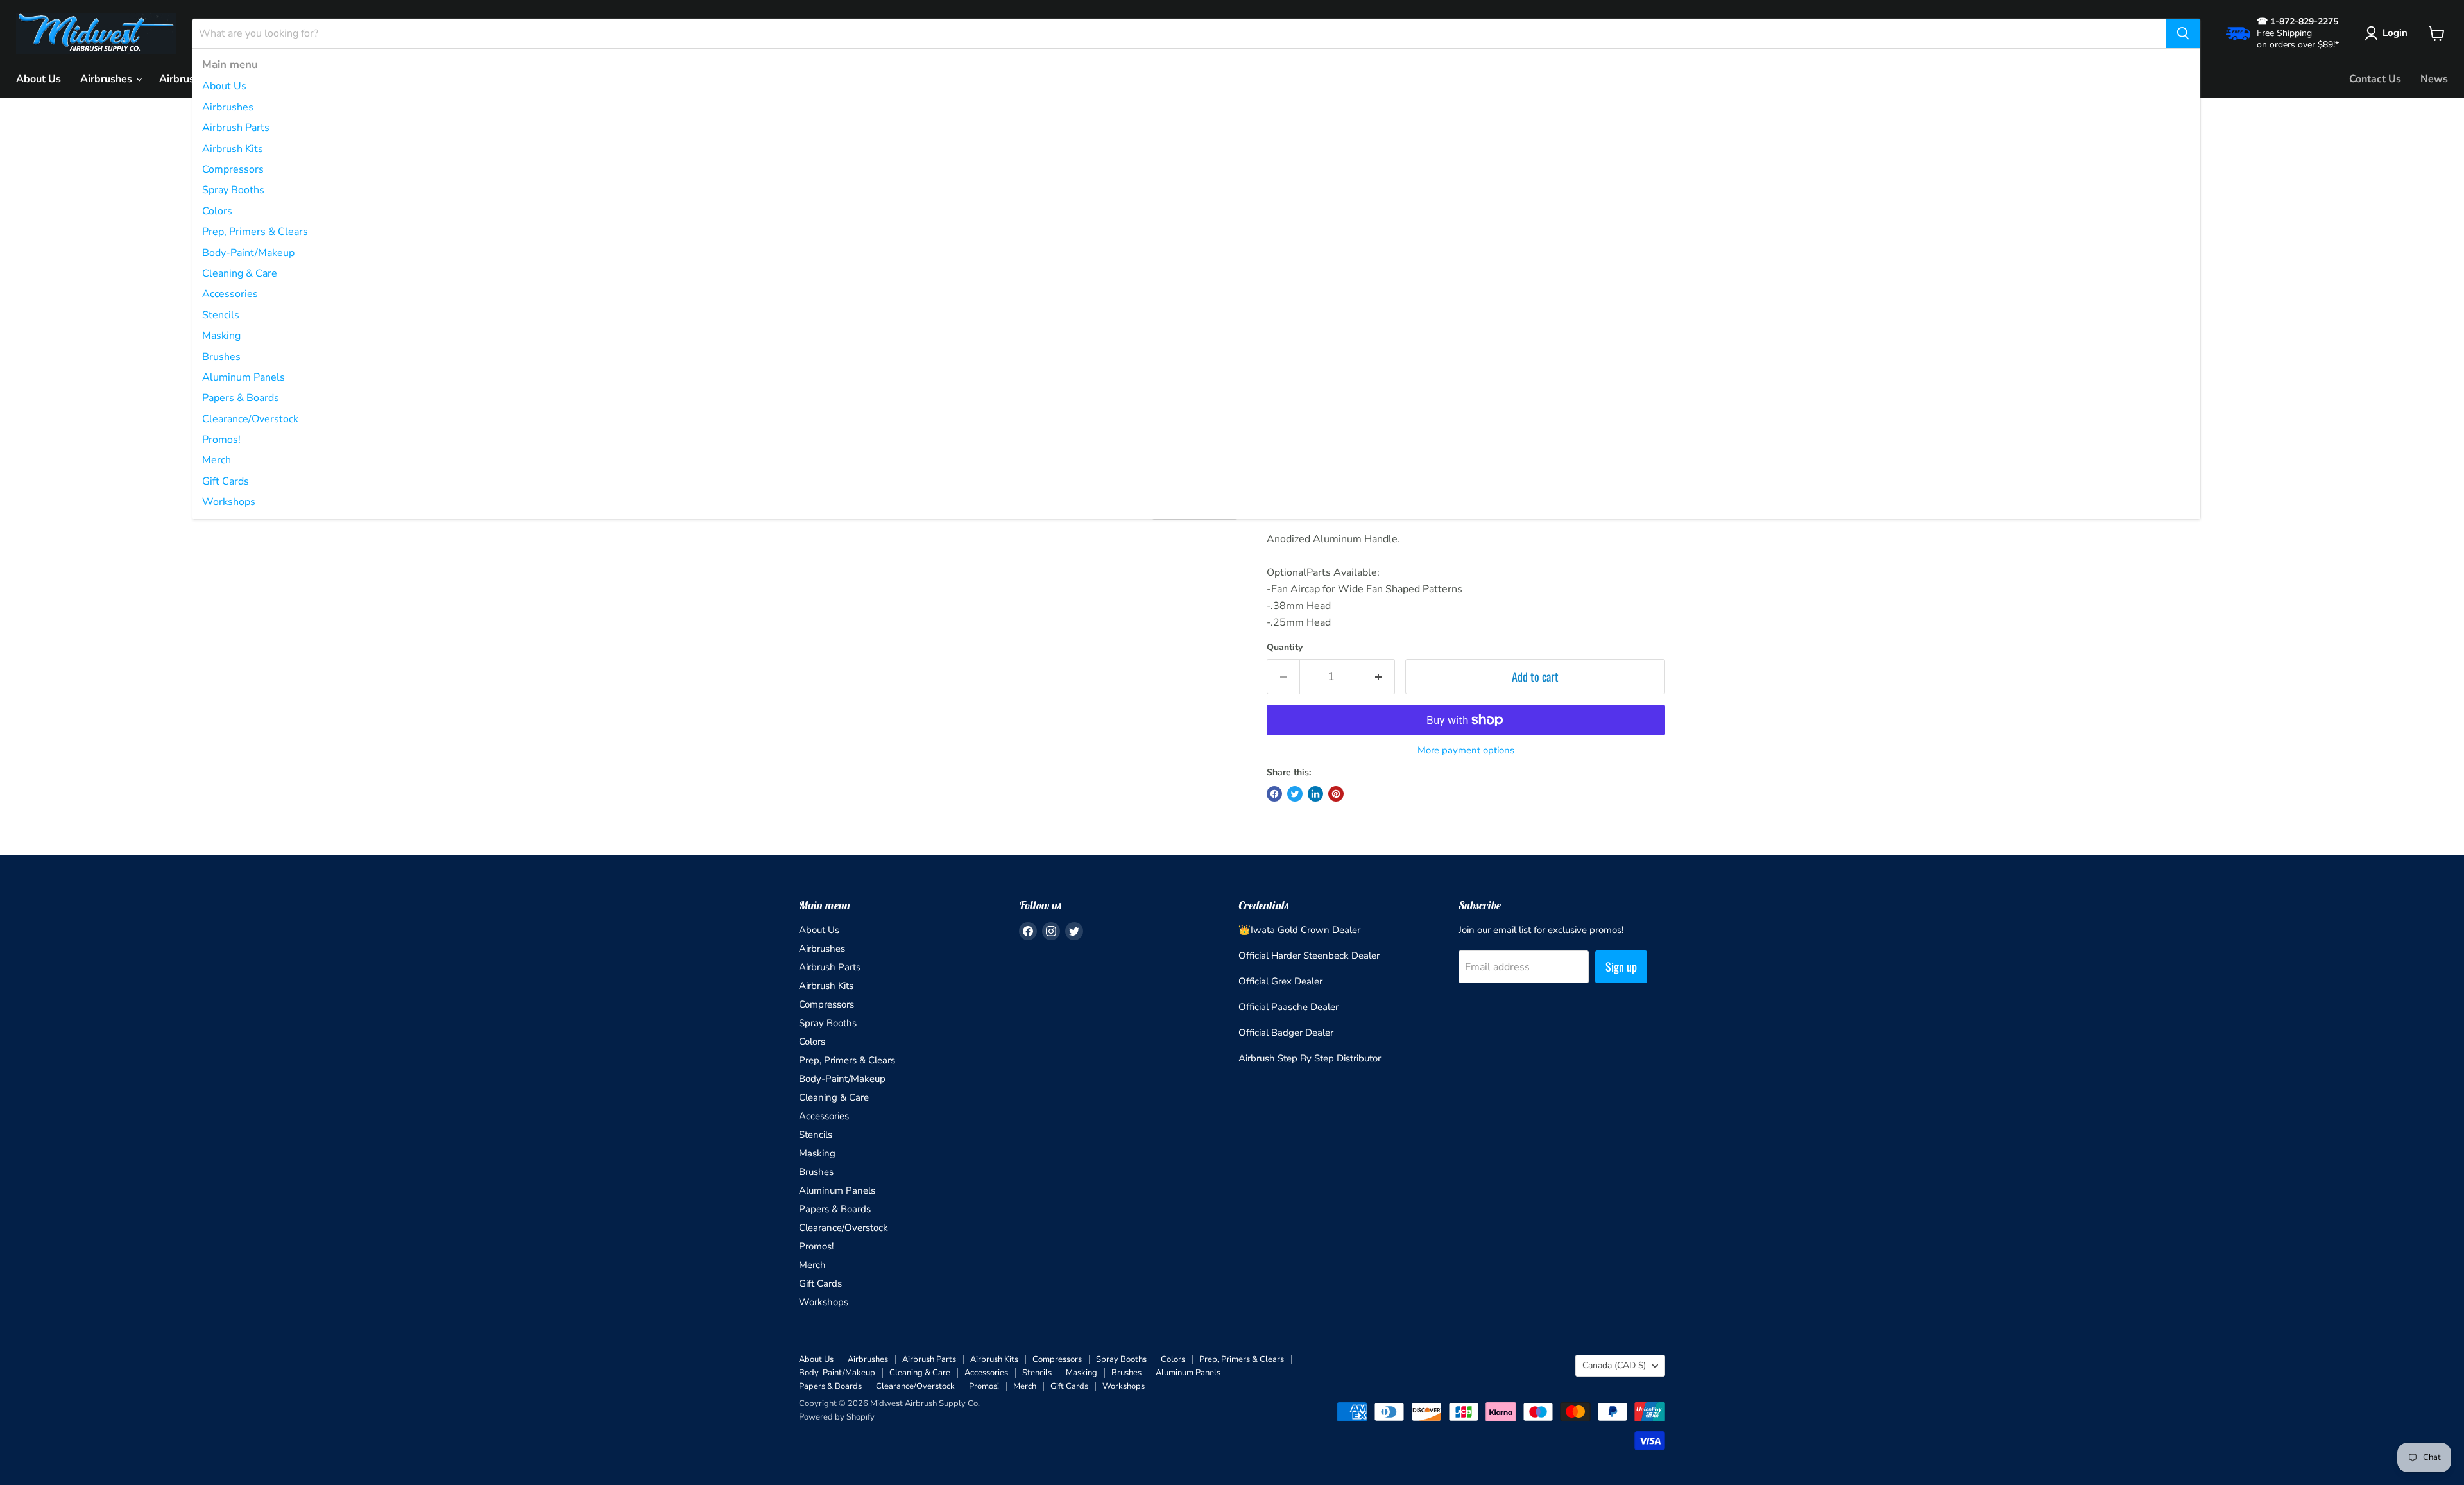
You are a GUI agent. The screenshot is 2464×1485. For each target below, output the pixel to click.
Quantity (1285, 648)
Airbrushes (228, 107)
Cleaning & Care (240, 273)
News (2434, 79)
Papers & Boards (241, 398)
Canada (1614, 1365)
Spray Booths (233, 190)
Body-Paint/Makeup (248, 253)
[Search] (2183, 33)
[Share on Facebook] (1274, 794)
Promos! (221, 440)
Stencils (221, 315)
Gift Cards (226, 481)
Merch (217, 460)
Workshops (229, 502)
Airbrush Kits (233, 149)
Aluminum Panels (244, 377)
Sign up (1621, 966)
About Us (224, 86)
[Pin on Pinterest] (1336, 794)
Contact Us (2375, 79)
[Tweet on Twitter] (1295, 794)
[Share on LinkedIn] (1315, 794)
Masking (221, 336)
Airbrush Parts (236, 128)
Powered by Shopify (837, 1417)
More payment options (1466, 751)
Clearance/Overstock (250, 419)
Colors (217, 211)
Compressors (233, 169)
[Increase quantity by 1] (1379, 677)
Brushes (221, 357)
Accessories (230, 294)
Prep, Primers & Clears (255, 232)
